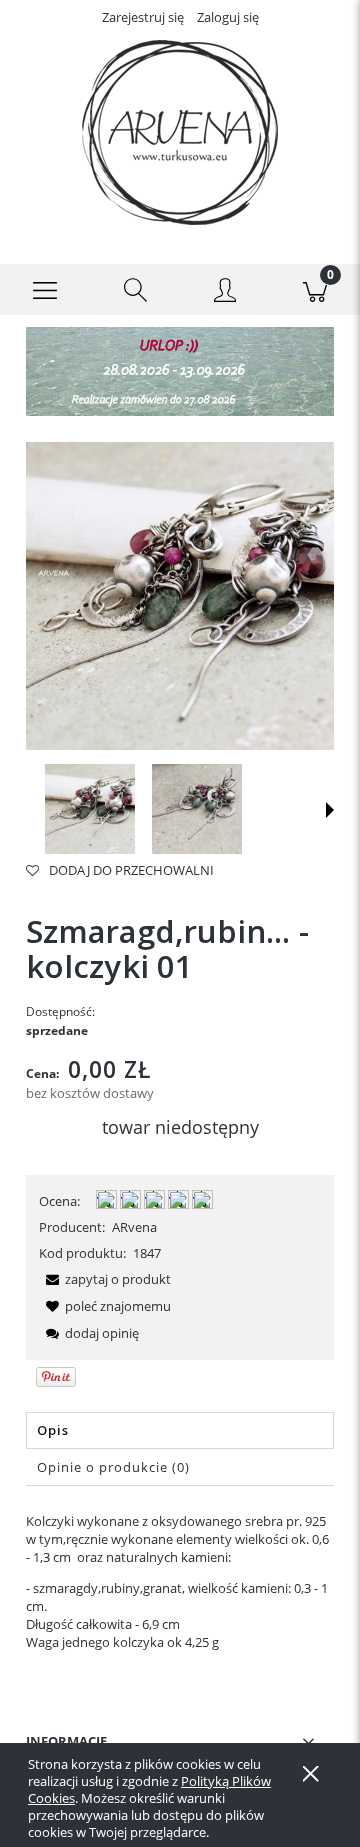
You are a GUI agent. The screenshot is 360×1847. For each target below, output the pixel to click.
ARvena (134, 1227)
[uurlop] (180, 370)
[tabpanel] (180, 1581)
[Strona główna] (180, 132)
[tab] (180, 1430)
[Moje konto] (225, 293)
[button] (45, 290)
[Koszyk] (315, 290)
